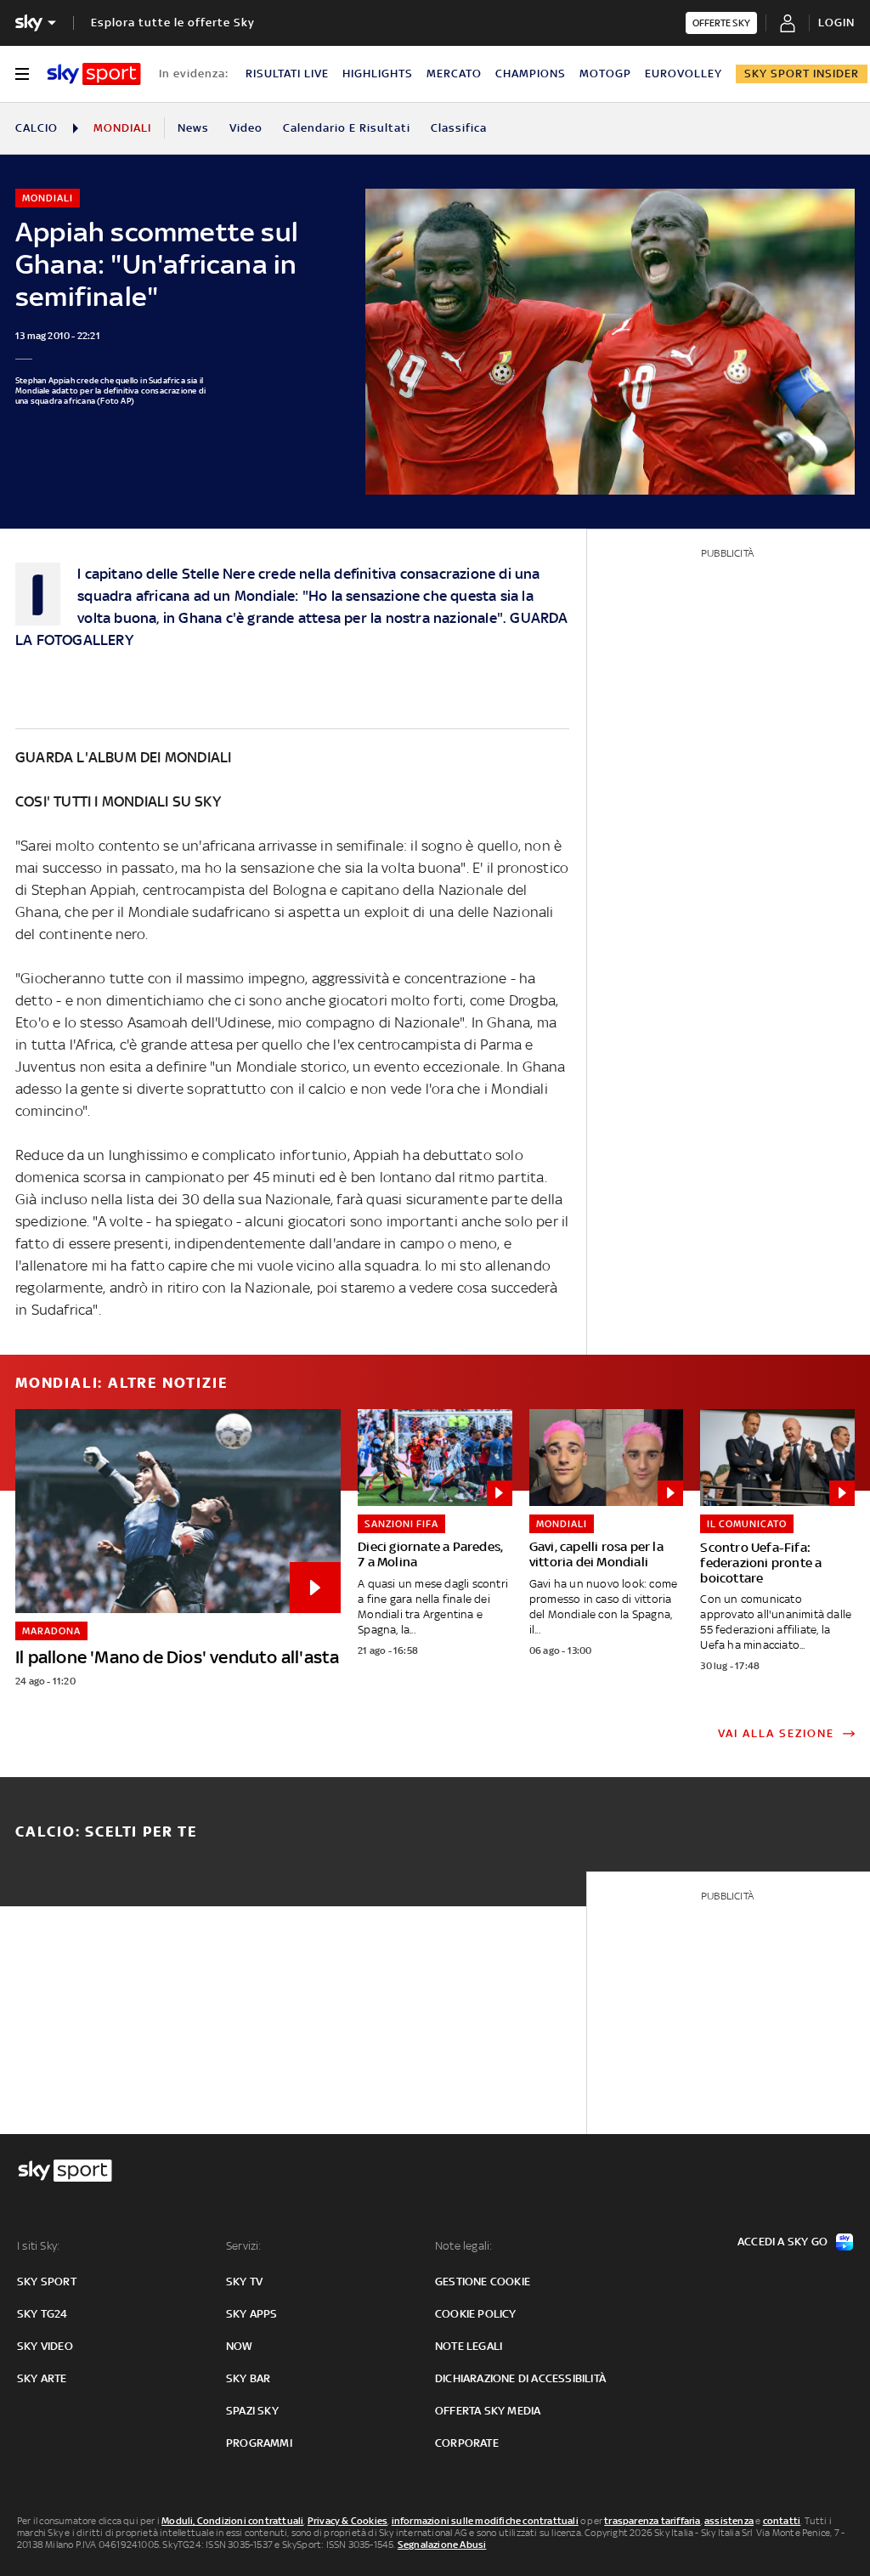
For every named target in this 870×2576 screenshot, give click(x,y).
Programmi (259, 2443)
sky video (45, 2346)
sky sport (47, 2282)
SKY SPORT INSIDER (802, 74)
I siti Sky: (38, 2246)
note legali (469, 2346)
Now (240, 2346)
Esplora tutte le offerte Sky (173, 23)
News (193, 128)
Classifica (459, 128)
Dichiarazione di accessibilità (520, 2378)
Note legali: (463, 2246)
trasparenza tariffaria (652, 2521)
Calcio (37, 128)
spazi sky (252, 2411)
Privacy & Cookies (347, 2521)
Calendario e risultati (347, 128)
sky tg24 (42, 2314)
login (836, 23)
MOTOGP (605, 74)
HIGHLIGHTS (378, 74)
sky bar (248, 2378)
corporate (467, 2443)
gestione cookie (483, 2282)
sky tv (244, 2282)
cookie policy (476, 2314)
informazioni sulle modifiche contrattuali (485, 2521)
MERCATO (454, 74)
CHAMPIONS (531, 74)
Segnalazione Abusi (442, 2545)
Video (246, 128)
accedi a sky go (782, 2242)
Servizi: (244, 2246)
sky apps (252, 2314)
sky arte (42, 2378)
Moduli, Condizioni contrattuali (232, 2521)
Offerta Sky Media (488, 2411)
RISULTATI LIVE (287, 74)
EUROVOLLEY (684, 74)
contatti (782, 2521)
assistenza (729, 2521)
